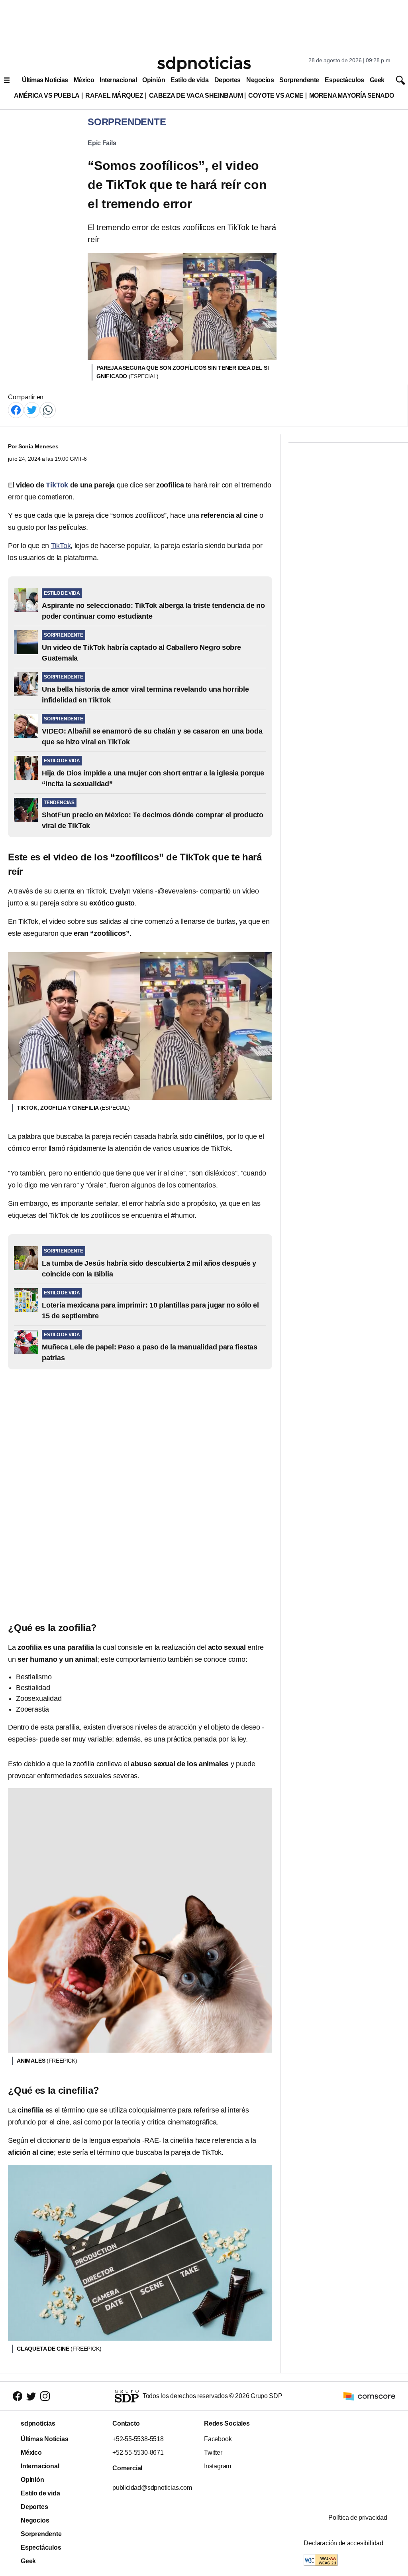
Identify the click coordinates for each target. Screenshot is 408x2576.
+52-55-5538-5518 (138, 2439)
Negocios (260, 80)
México (84, 80)
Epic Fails (102, 143)
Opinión (154, 80)
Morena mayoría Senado (352, 96)
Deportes (228, 80)
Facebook (218, 2439)
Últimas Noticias (45, 80)
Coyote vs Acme (276, 96)
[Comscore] (369, 2396)
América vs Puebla (47, 96)
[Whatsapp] (48, 409)
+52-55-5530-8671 (138, 2453)
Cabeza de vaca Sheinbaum (196, 96)
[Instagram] (45, 2396)
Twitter (213, 2453)
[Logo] (204, 64)
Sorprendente (299, 80)
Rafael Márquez (114, 96)
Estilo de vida (189, 80)
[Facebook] (16, 409)
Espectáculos (344, 80)
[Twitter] (32, 409)
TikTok (61, 546)
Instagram (218, 2466)
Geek (377, 80)
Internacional (118, 80)
